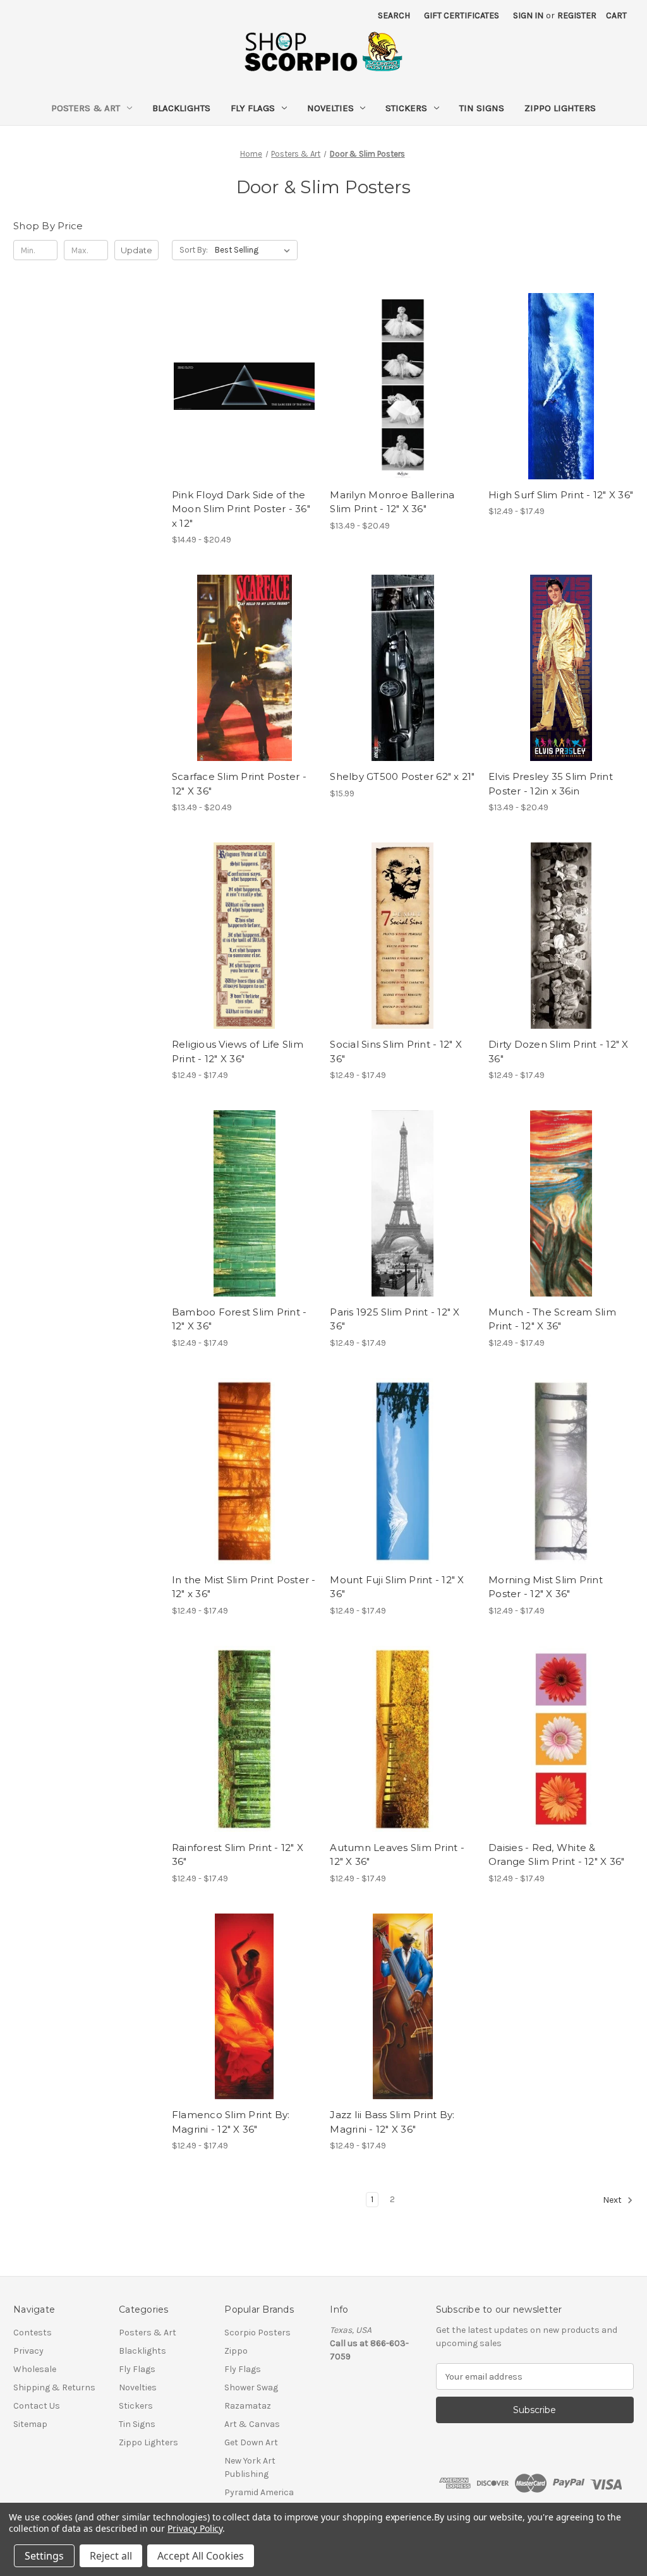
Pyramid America (259, 2492)
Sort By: (194, 250)
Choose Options (245, 397)
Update (136, 250)
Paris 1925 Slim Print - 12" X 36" (395, 1319)
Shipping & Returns (54, 2387)
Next (613, 2201)
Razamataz (248, 2406)
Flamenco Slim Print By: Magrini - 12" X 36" (231, 2122)
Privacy (28, 2351)
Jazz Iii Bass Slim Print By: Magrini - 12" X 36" (392, 2122)
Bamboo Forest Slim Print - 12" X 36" (239, 1319)
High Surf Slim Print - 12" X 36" (561, 495)
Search (394, 15)
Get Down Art (251, 2442)
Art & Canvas (252, 2424)
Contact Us (37, 2406)
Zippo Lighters (560, 108)
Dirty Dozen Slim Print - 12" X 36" (559, 1051)
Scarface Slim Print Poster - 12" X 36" (239, 784)
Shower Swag (251, 2387)
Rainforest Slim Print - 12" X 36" (238, 1855)
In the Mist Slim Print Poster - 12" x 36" (244, 1587)
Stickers (406, 108)
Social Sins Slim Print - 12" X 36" (396, 1051)
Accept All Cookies (201, 2556)
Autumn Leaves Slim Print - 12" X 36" (397, 1855)
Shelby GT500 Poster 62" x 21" (402, 776)
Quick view (234, 375)
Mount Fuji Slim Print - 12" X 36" (397, 1587)
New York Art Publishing (250, 2467)
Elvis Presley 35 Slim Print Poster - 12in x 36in (551, 784)
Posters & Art (86, 108)
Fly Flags (253, 108)
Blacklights (181, 108)
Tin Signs (482, 108)
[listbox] (255, 250)
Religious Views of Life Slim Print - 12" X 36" (238, 1051)
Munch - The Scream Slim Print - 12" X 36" (552, 1319)
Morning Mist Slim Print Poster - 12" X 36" (546, 1587)
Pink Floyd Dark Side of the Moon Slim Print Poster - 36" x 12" (241, 509)
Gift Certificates (462, 15)
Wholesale (35, 2369)
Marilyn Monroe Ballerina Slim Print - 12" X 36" (392, 502)
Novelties (330, 108)
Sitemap (30, 2424)
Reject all (111, 2556)
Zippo (236, 2351)
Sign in (528, 15)
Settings (44, 2556)
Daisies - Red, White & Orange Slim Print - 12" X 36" (556, 1855)
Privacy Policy (195, 2528)
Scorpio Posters (257, 2333)
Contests (33, 2333)
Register (577, 15)
